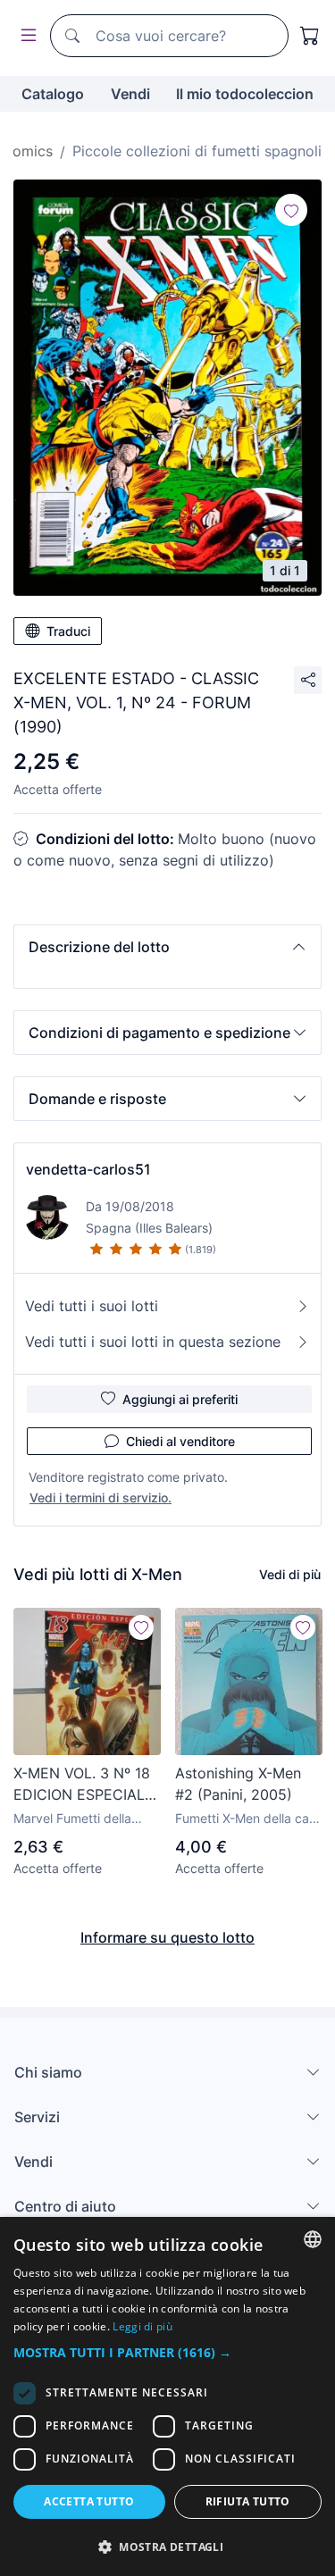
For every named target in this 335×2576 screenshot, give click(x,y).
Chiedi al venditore (180, 1441)
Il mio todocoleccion (245, 94)
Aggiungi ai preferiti (180, 1399)
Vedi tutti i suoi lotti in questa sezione (153, 1342)
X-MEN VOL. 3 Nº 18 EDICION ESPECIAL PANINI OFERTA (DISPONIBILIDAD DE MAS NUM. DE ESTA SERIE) (84, 1785)
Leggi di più (142, 2326)
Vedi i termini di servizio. (100, 1497)
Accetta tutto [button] (89, 2501)
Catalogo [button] (53, 94)
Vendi (130, 94)
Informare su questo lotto (167, 1937)
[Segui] (291, 210)
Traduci (68, 631)
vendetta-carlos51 (88, 1169)
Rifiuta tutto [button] (248, 2501)
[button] (167, 947)
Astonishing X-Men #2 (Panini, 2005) (238, 1784)
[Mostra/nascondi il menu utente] (25, 36)
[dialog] (167, 2396)
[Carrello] (310, 36)
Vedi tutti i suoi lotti (92, 1306)
